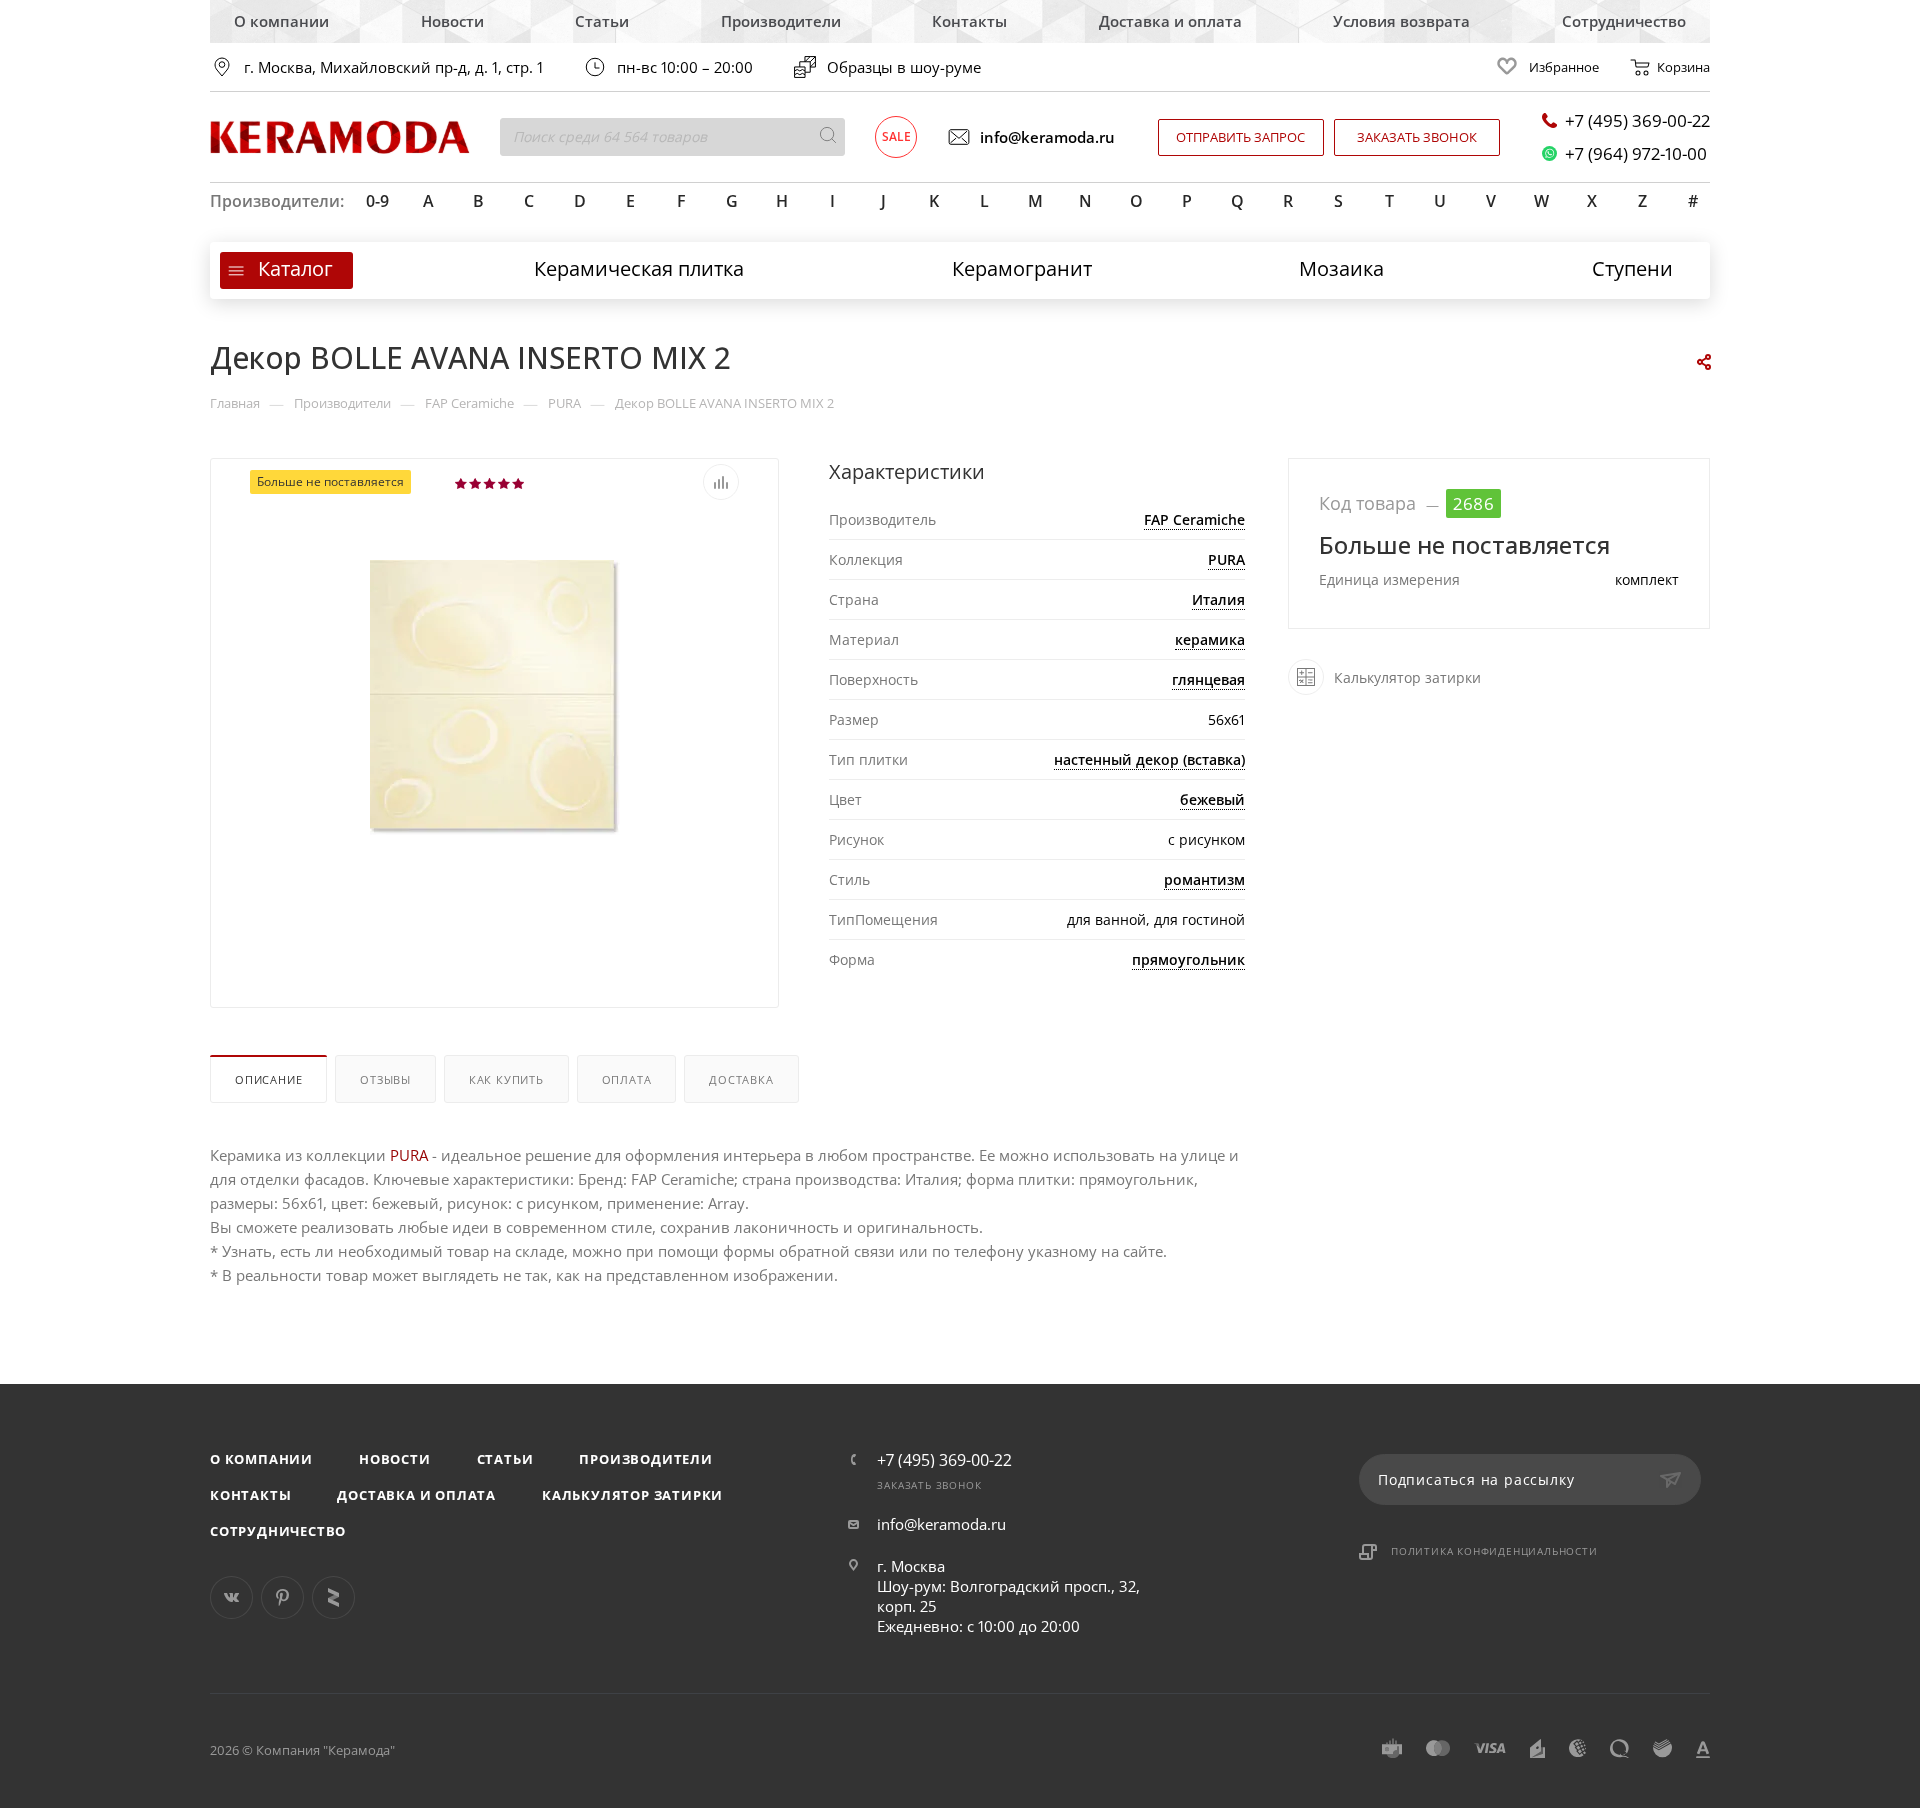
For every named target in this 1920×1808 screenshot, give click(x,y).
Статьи (602, 21)
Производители (781, 21)
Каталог (295, 268)
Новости (452, 21)
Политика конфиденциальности (1494, 1551)
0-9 (377, 201)
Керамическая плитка (639, 268)
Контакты (969, 21)
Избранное (1564, 67)
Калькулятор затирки (632, 1495)
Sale (896, 136)
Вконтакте (231, 1597)
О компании (281, 21)
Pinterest (282, 1597)
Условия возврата (1401, 21)
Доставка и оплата (1170, 21)
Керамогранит (1022, 268)
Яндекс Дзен (333, 1597)
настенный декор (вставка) (1149, 759)
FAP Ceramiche (1194, 519)
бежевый (1212, 799)
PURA (1226, 559)
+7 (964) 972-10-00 (1636, 153)
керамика (1210, 639)
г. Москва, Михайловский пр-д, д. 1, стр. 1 (393, 67)
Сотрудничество (1624, 21)
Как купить (506, 1079)
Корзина (1683, 67)
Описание (268, 1079)
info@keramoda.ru (1047, 137)
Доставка (741, 1079)
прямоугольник (1188, 959)
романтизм (1204, 879)
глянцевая (1208, 679)
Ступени (1632, 268)
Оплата (627, 1079)
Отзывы (385, 1079)
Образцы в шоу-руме (904, 67)
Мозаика (1341, 268)
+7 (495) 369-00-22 (1637, 120)
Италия (1218, 599)
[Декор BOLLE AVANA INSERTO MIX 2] (495, 696)
